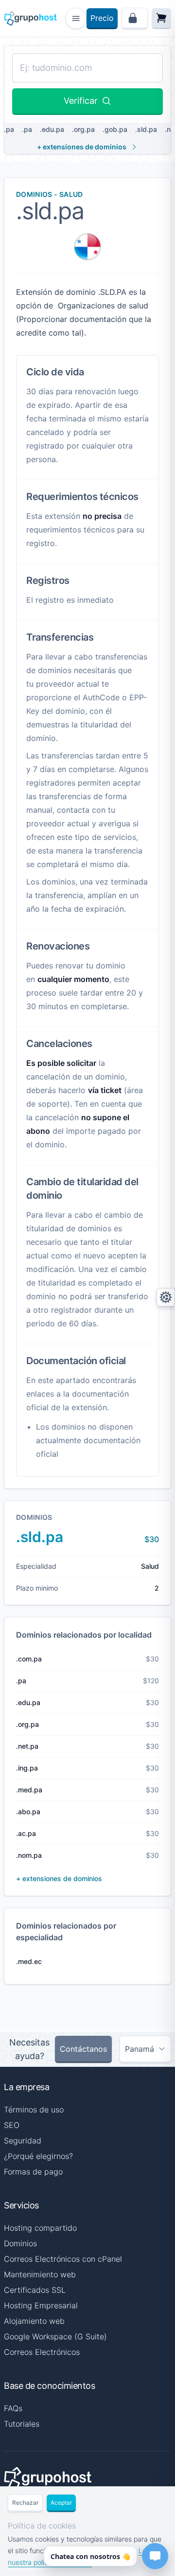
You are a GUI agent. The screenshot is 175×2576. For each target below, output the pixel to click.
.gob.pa (115, 129)
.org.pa (83, 129)
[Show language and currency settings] (166, 1297)
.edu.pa (52, 129)
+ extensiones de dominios (82, 147)
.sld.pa (146, 129)
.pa (27, 129)
